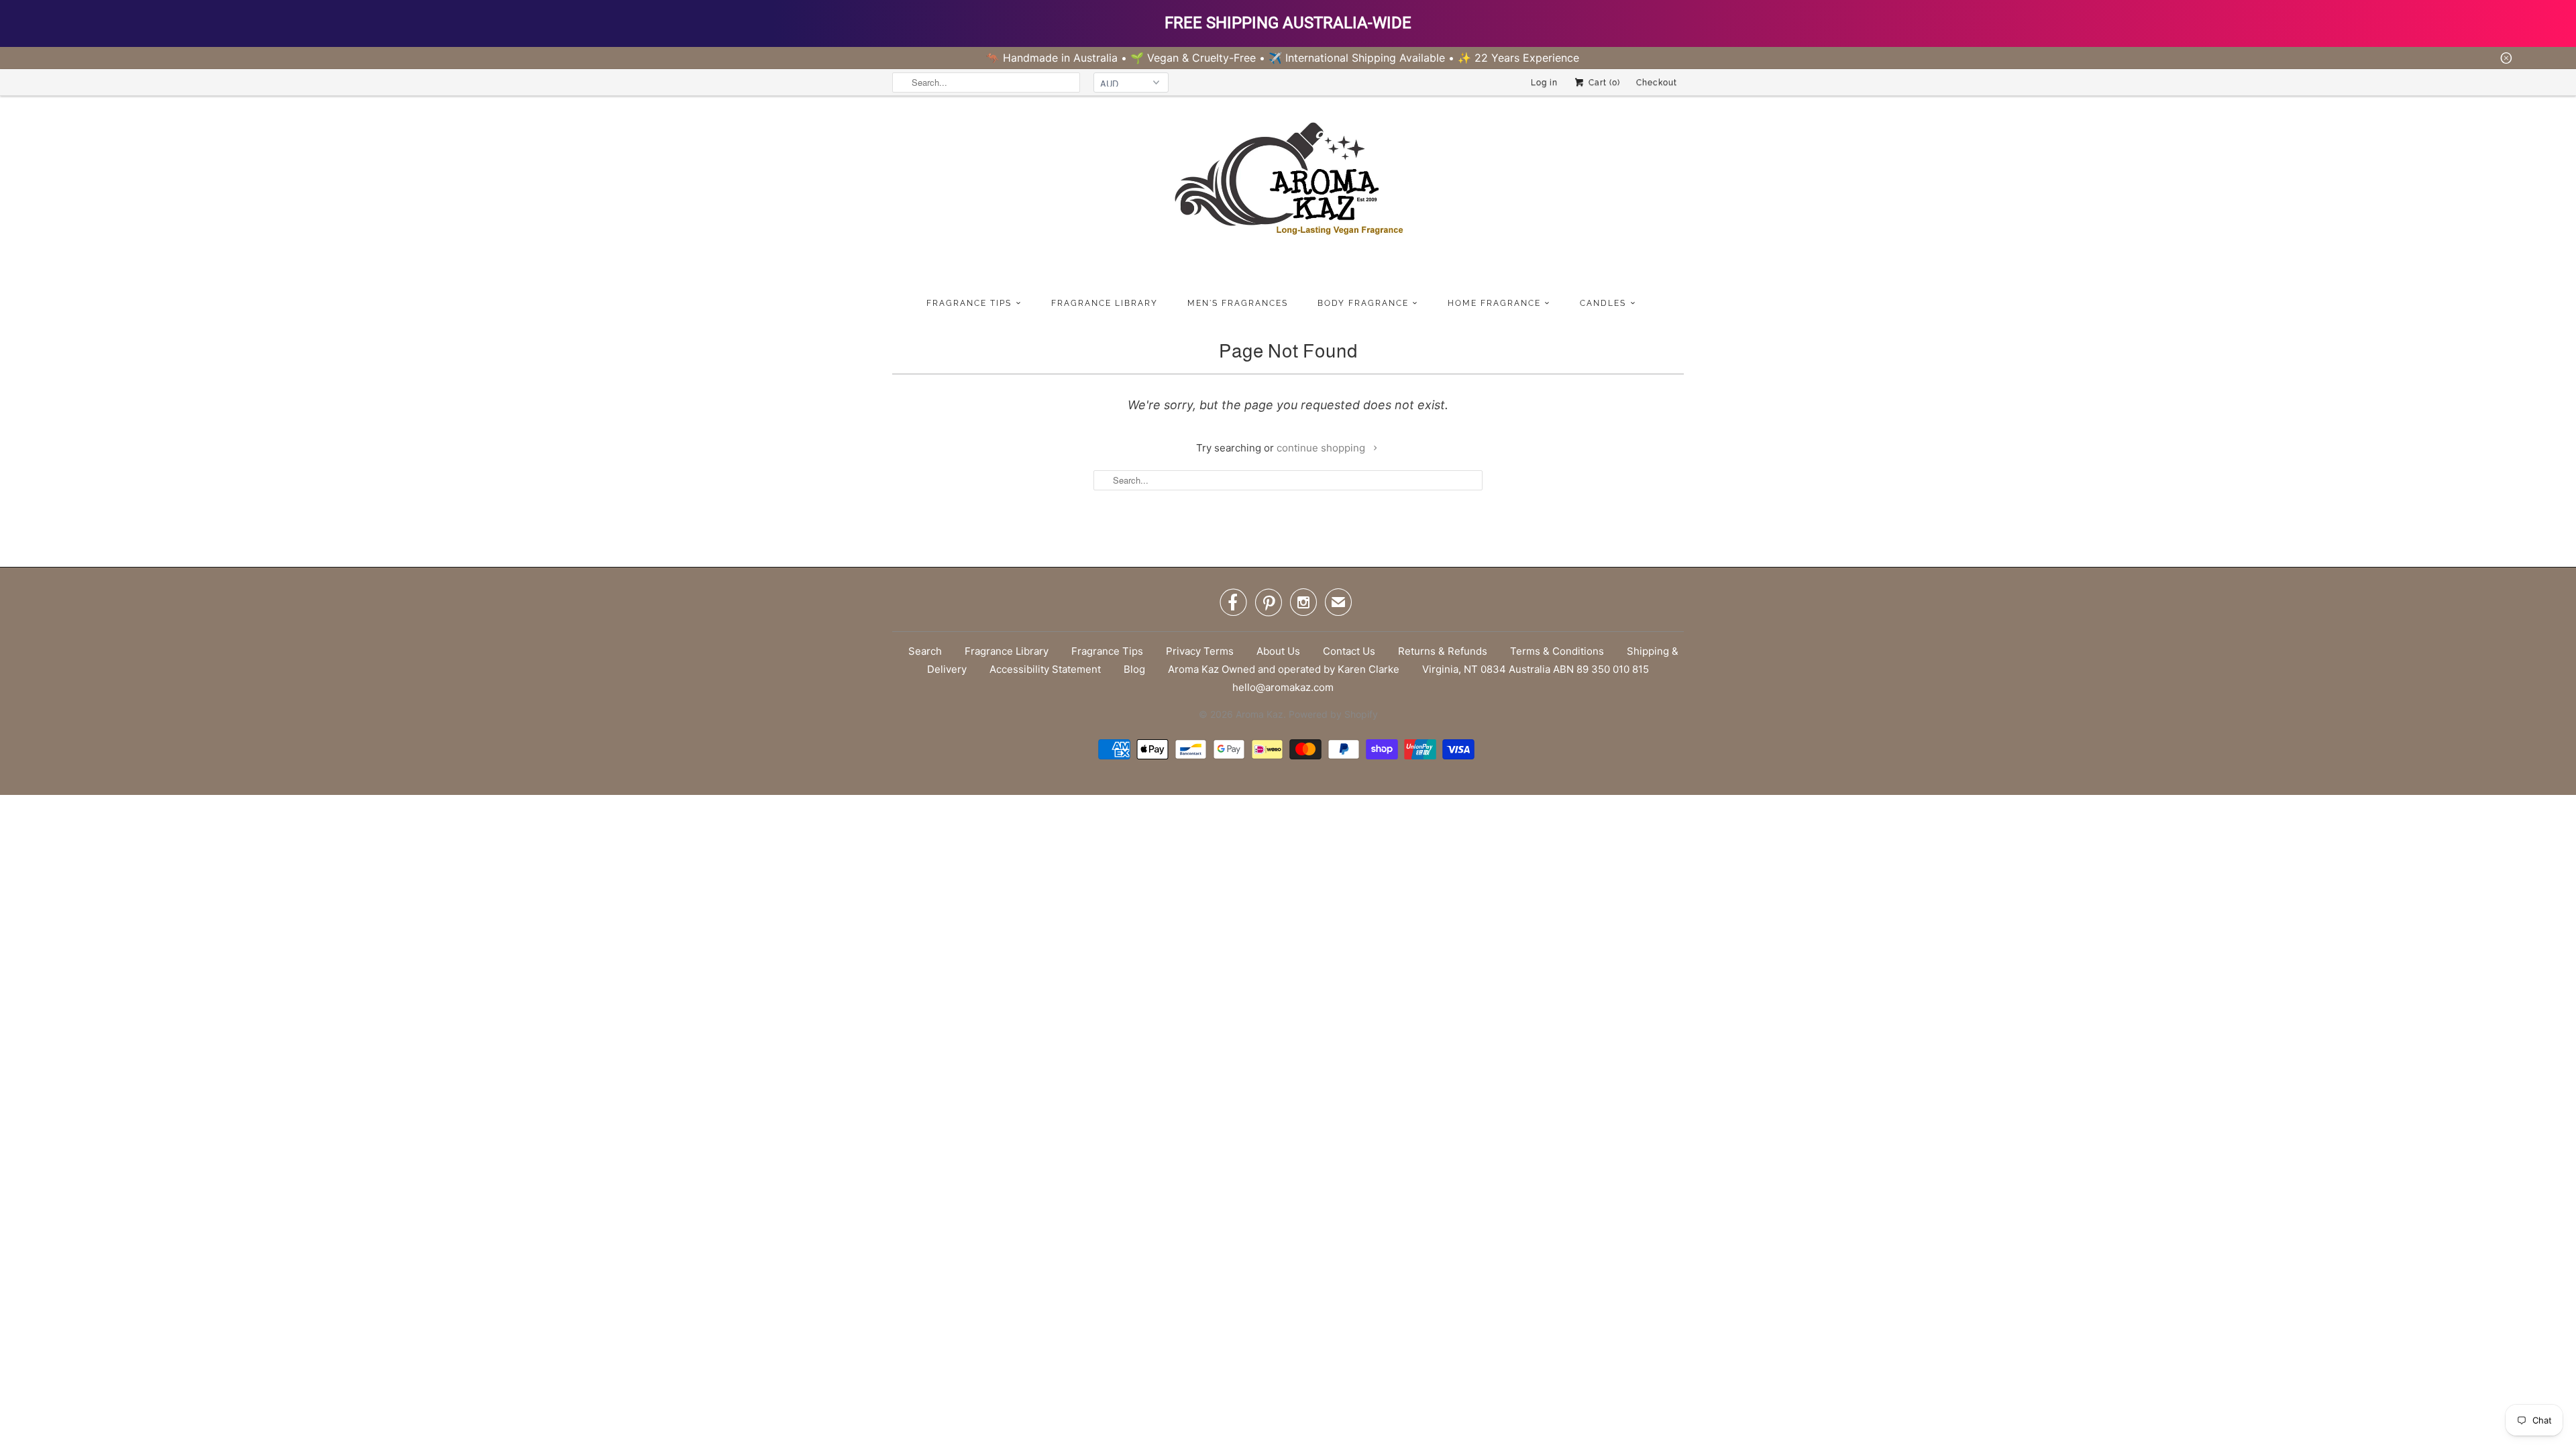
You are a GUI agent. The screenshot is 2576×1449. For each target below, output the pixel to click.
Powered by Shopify (1333, 714)
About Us (1278, 651)
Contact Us (1349, 651)
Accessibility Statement (1045, 669)
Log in (1544, 83)
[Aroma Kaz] (1288, 194)
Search (925, 651)
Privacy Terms (1200, 651)
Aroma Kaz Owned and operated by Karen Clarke (1284, 669)
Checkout (1657, 83)
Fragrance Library (1007, 651)
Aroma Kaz (1259, 714)
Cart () (1603, 83)
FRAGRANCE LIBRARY (1105, 303)
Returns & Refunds (1443, 651)
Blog (1134, 669)
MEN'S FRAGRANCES (1238, 303)
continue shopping (1322, 448)
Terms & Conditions (1557, 651)
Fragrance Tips (1107, 651)
